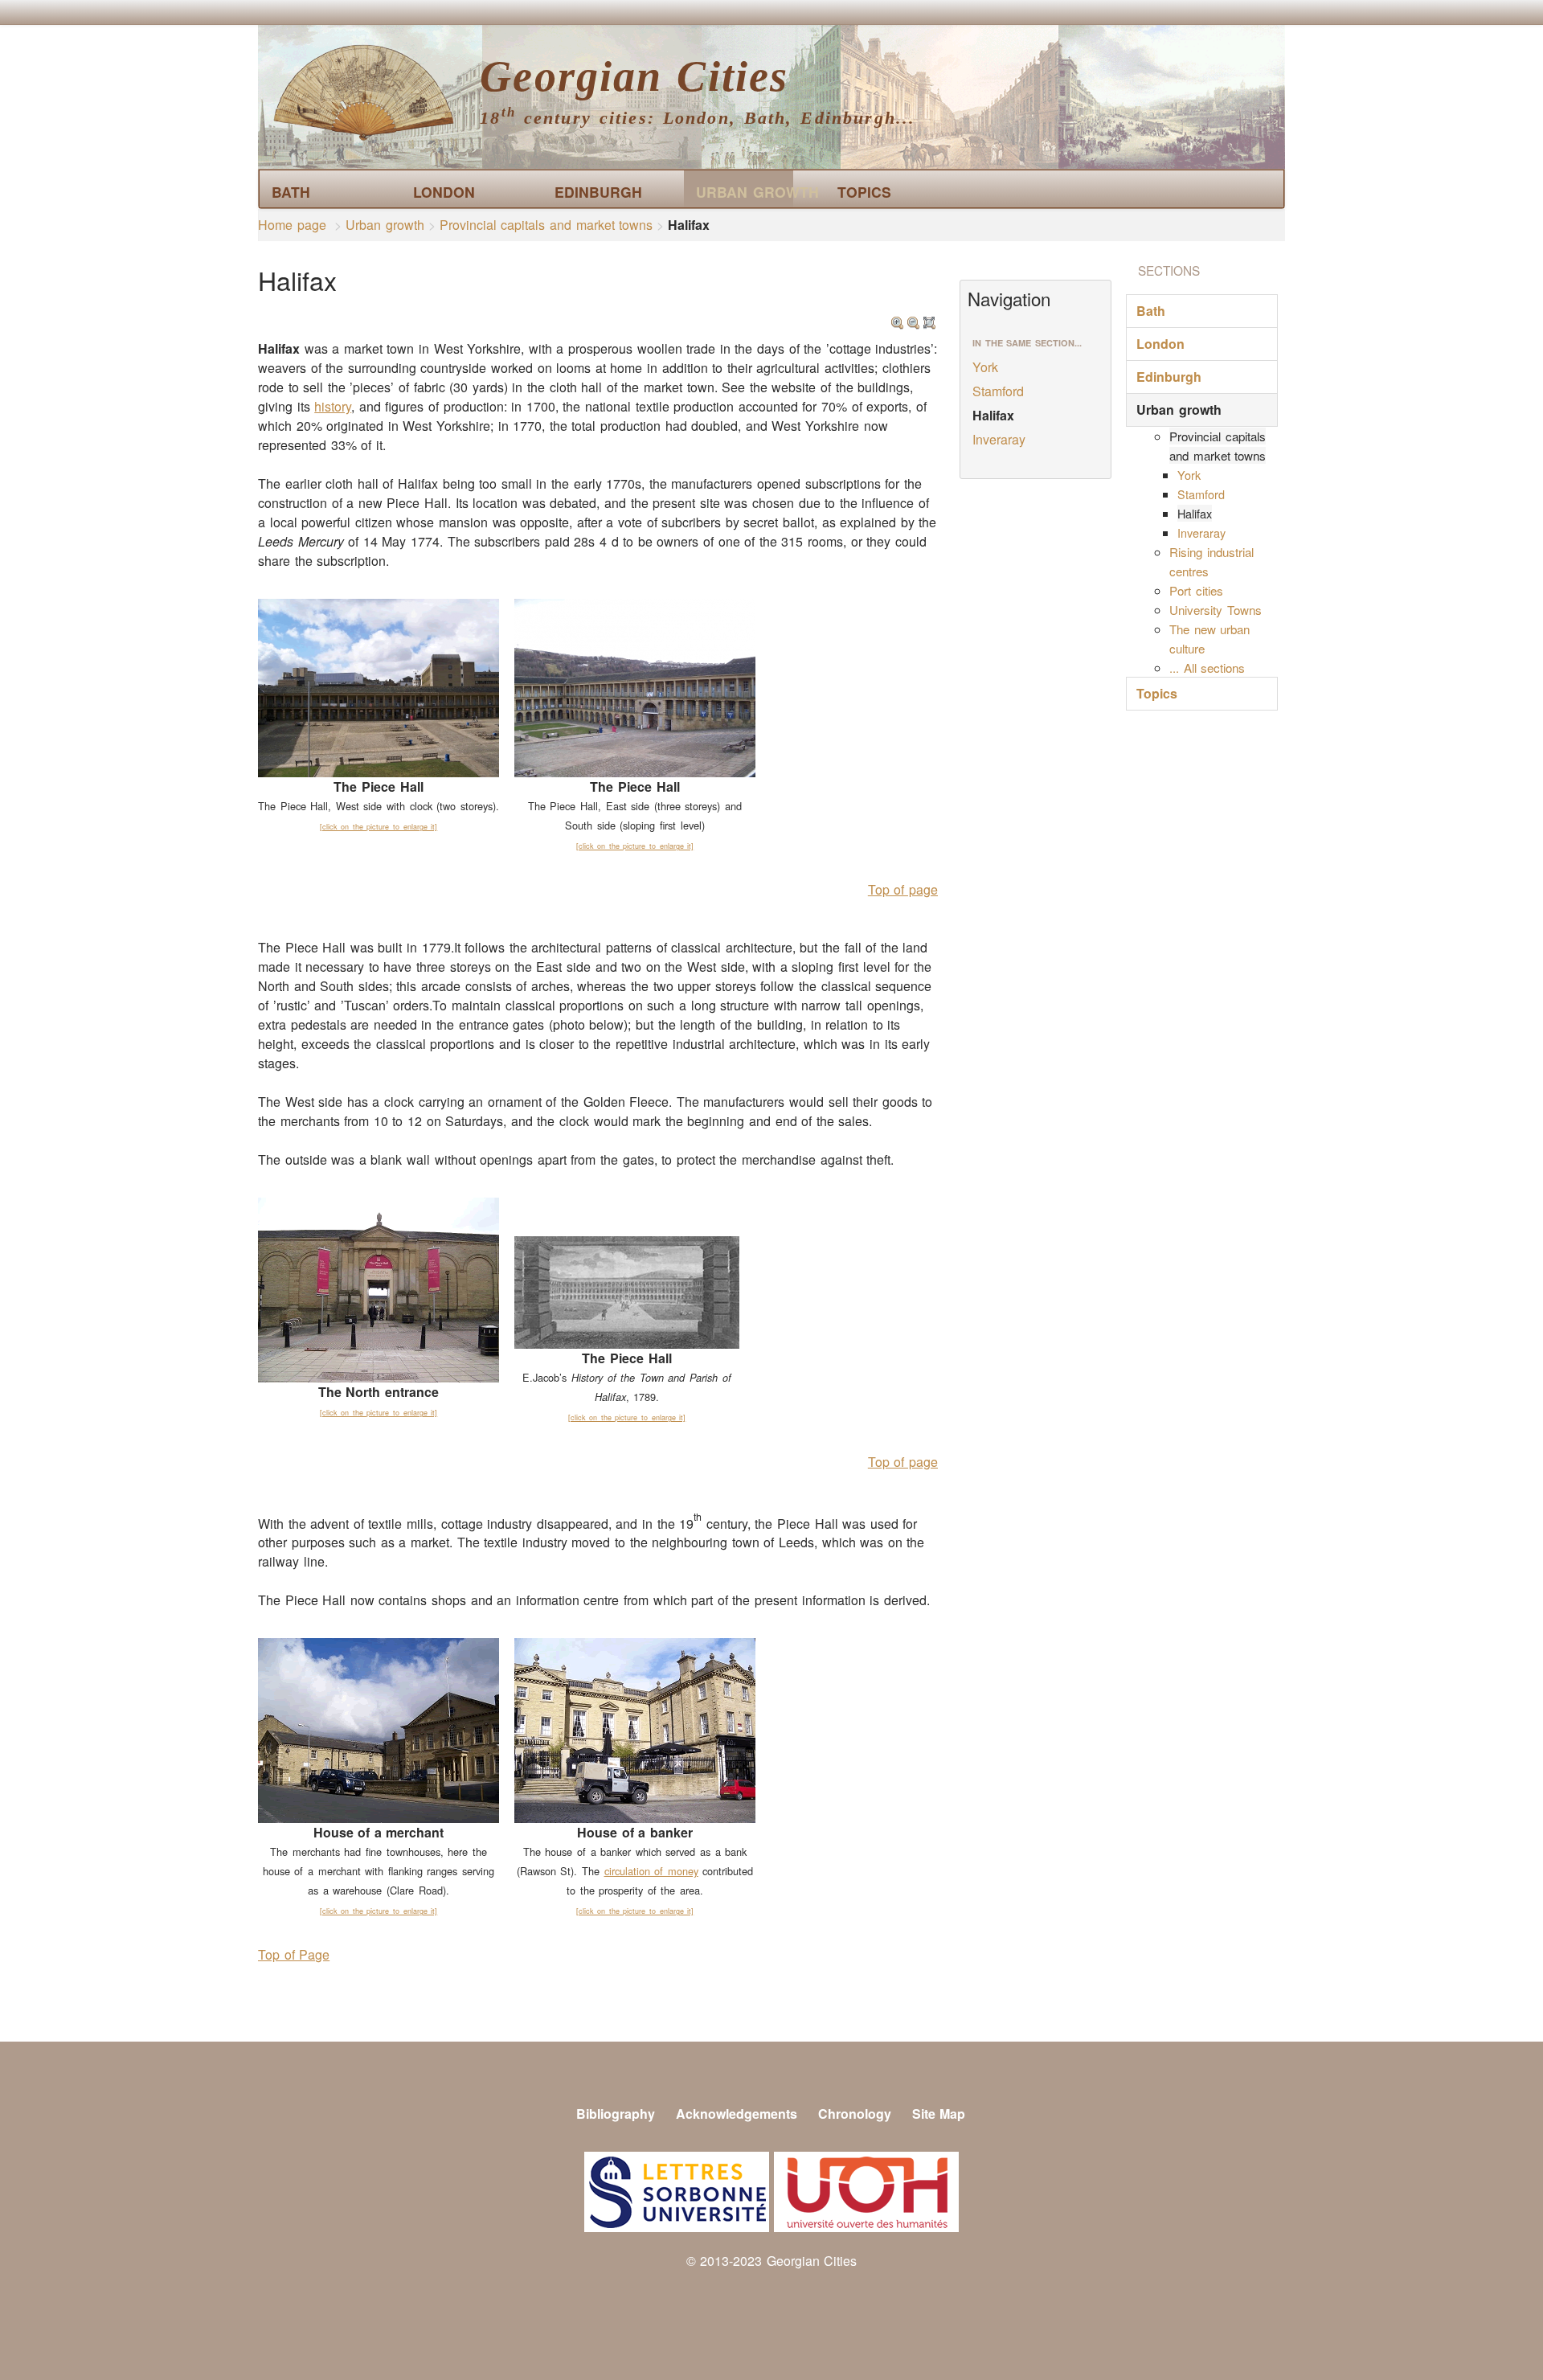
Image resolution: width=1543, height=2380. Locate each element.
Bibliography (616, 2114)
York (985, 367)
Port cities (1196, 590)
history (333, 406)
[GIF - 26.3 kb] (627, 1291)
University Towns (1216, 610)
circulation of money (651, 1871)
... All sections (1207, 668)
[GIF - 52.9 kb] (635, 1729)
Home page (292, 225)
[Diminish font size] (914, 318)
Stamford (998, 391)
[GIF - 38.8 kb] (379, 1289)
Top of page (903, 889)
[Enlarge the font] (898, 318)
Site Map (939, 2114)
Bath (291, 192)
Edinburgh (598, 192)
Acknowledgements (737, 2114)
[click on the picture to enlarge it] (379, 827)
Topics (864, 192)
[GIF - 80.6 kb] (635, 686)
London (444, 192)
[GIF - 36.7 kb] (379, 1729)
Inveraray (999, 439)
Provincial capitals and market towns (546, 225)
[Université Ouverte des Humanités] (866, 2190)
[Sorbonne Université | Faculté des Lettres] (677, 2190)
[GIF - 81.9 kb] (379, 686)
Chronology (855, 2114)
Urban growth (745, 192)
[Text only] (930, 318)
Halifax (993, 415)
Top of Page (294, 1954)
